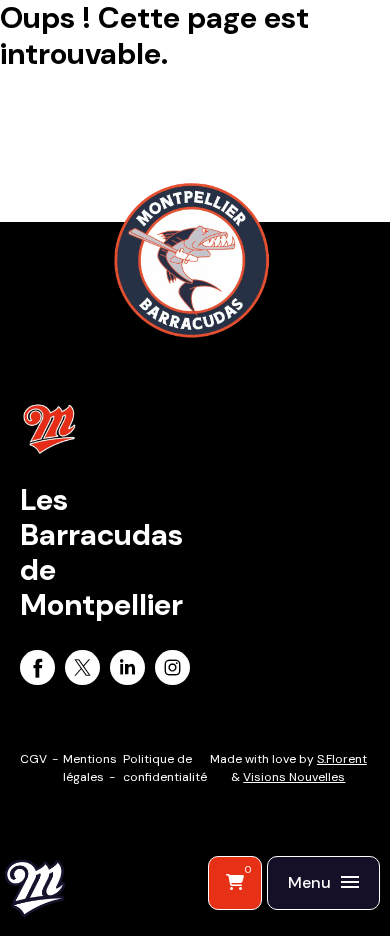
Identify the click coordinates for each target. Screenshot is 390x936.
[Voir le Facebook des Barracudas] (37, 671)
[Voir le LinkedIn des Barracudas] (127, 671)
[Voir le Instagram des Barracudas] (172, 671)
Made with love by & (288, 768)
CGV (33, 759)
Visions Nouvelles (294, 777)
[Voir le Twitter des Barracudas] (82, 671)
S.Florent (342, 759)
